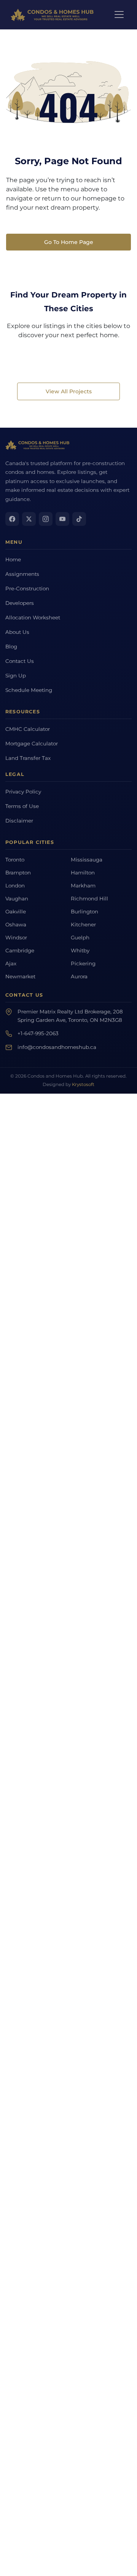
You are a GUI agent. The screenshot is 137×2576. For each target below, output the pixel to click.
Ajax (11, 963)
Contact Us (20, 661)
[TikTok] (79, 519)
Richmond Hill (89, 899)
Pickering (83, 963)
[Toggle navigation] (119, 15)
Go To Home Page (69, 242)
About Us (17, 632)
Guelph (80, 937)
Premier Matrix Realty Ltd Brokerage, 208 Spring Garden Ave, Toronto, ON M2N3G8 (70, 1016)
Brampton (18, 873)
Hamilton (83, 873)
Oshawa (16, 924)
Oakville (16, 911)
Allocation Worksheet (33, 617)
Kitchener (83, 924)
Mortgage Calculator (32, 743)
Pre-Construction (27, 588)
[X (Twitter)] (29, 519)
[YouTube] (62, 519)
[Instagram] (46, 519)
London (15, 886)
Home (13, 559)
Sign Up (16, 676)
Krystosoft (83, 1084)
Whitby (80, 950)
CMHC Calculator (28, 729)
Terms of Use (22, 806)
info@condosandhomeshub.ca (57, 1047)
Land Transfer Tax (28, 758)
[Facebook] (12, 519)
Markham (83, 886)
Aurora (79, 976)
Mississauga (87, 860)
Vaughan (17, 899)
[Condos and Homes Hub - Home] (38, 445)
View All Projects (69, 391)
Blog (11, 646)
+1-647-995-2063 (38, 1033)
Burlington (84, 911)
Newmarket (20, 976)
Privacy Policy (23, 792)
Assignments (22, 574)
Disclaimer (19, 821)
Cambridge (20, 950)
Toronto (15, 860)
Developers (20, 603)
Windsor (16, 937)
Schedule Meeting (29, 690)
